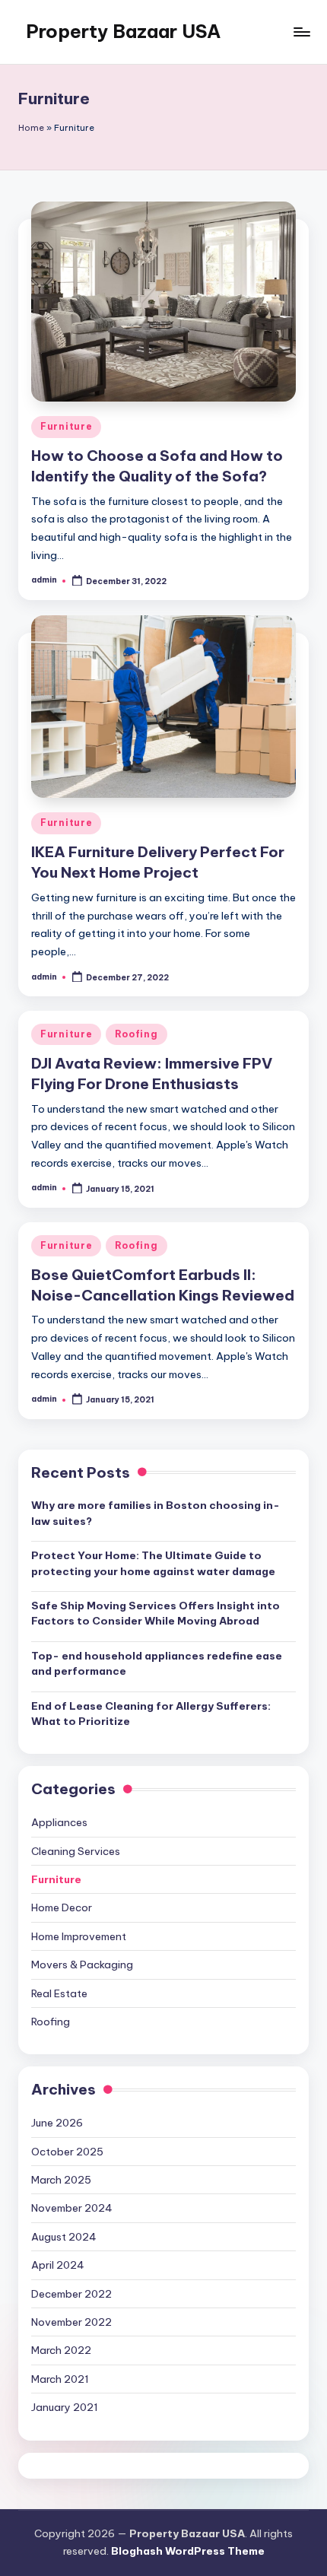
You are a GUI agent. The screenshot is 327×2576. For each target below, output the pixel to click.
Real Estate (59, 1993)
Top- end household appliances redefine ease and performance (157, 1663)
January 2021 (65, 2407)
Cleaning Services (76, 1851)
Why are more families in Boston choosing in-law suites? (156, 1513)
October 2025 (67, 2152)
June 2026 (57, 2123)
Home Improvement (79, 1936)
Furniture (66, 426)
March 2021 (60, 2379)
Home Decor (62, 1907)
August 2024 (64, 2237)
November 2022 (71, 2322)
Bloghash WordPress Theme (188, 2551)
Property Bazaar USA (123, 31)
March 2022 (61, 2350)
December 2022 (71, 2294)
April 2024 (58, 2265)
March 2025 (61, 2180)
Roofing (136, 1034)
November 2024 (72, 2208)
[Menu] (301, 32)
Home (31, 128)
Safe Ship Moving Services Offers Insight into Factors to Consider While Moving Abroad (156, 1613)
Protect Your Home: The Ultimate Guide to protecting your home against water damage (153, 1563)
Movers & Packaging (82, 1965)
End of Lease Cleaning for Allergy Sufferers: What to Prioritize (151, 1714)
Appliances (59, 1822)
